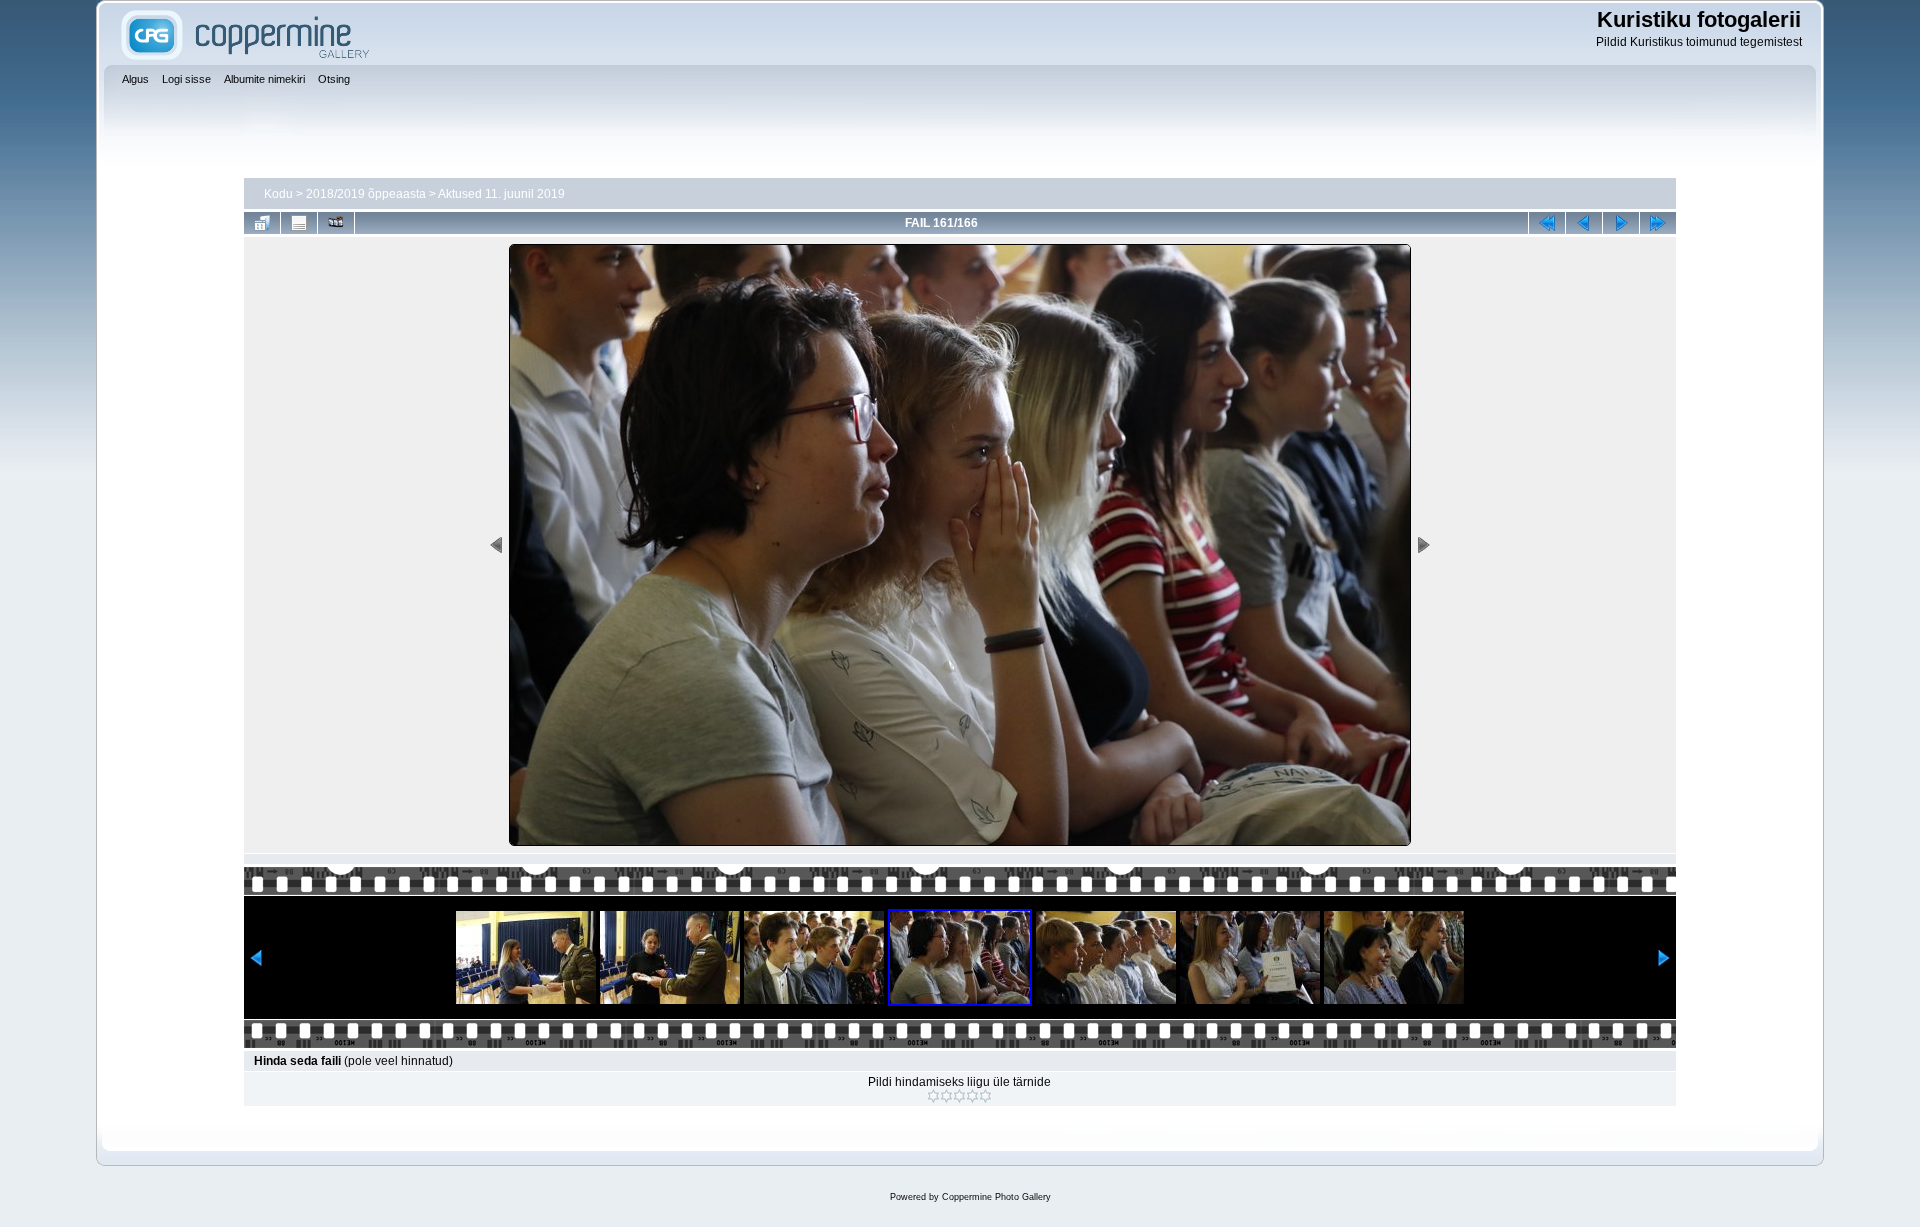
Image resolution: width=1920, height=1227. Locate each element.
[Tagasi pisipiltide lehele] (262, 223)
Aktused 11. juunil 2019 (501, 194)
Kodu (278, 194)
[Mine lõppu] (1658, 223)
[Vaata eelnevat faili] (1584, 223)
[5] (985, 1096)
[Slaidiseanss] (336, 223)
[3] (959, 1096)
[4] (972, 1096)
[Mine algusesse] (1547, 223)
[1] (933, 1096)
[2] (946, 1096)
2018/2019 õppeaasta (366, 194)
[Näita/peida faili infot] (299, 223)
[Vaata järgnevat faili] (1621, 223)
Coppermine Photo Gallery (996, 1197)
